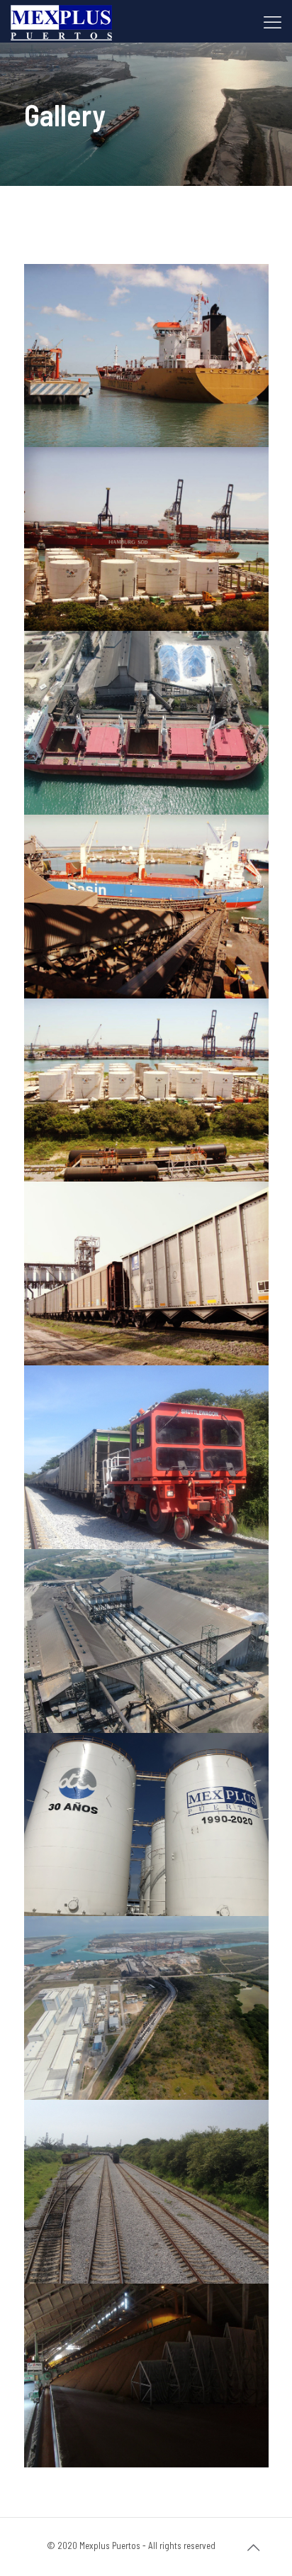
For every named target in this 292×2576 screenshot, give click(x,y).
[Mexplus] (61, 21)
